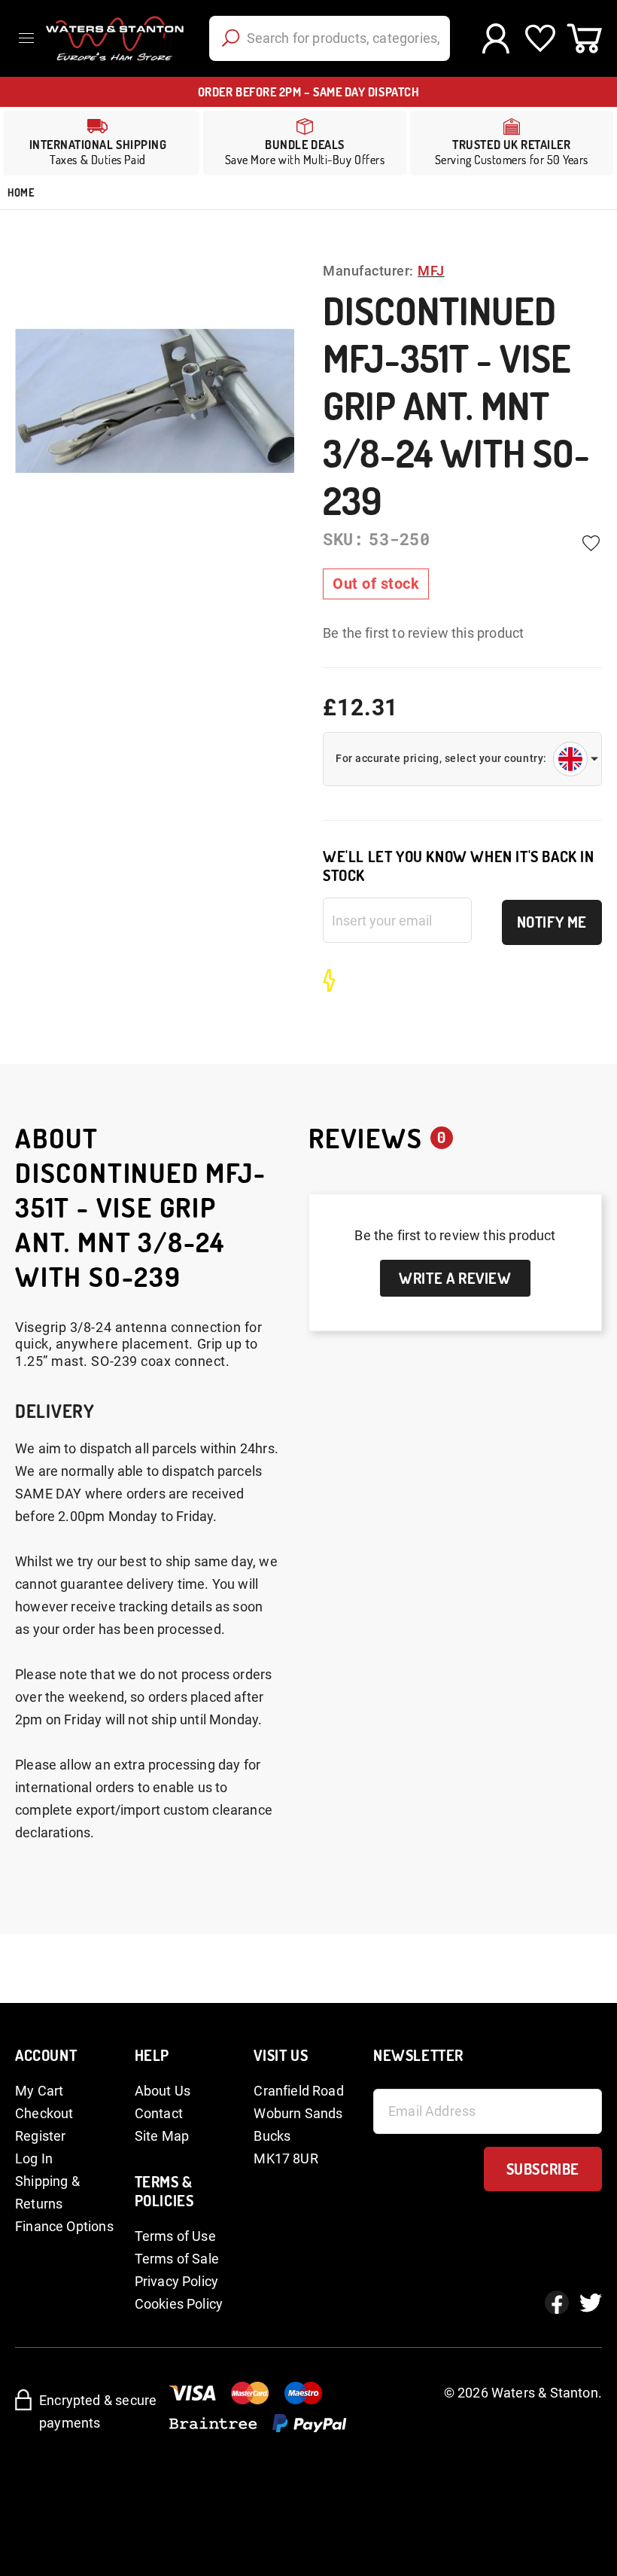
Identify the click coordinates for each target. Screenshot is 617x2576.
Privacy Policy (177, 2281)
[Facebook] (557, 2303)
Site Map (162, 2136)
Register (40, 2136)
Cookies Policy (179, 2304)
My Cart (39, 2091)
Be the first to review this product (423, 633)
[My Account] (495, 38)
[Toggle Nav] (30, 38)
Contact (159, 2113)
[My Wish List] (540, 38)
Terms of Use (175, 2236)
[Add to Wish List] (591, 543)
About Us (163, 2091)
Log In (34, 2158)
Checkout (44, 2113)
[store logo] (113, 38)
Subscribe (543, 2169)
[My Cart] (584, 38)
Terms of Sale (177, 2259)
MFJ (431, 271)
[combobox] (330, 38)
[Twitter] (591, 2303)
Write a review (455, 1278)
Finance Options (64, 2226)
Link (305, 143)
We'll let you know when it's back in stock (459, 866)
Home (21, 192)
